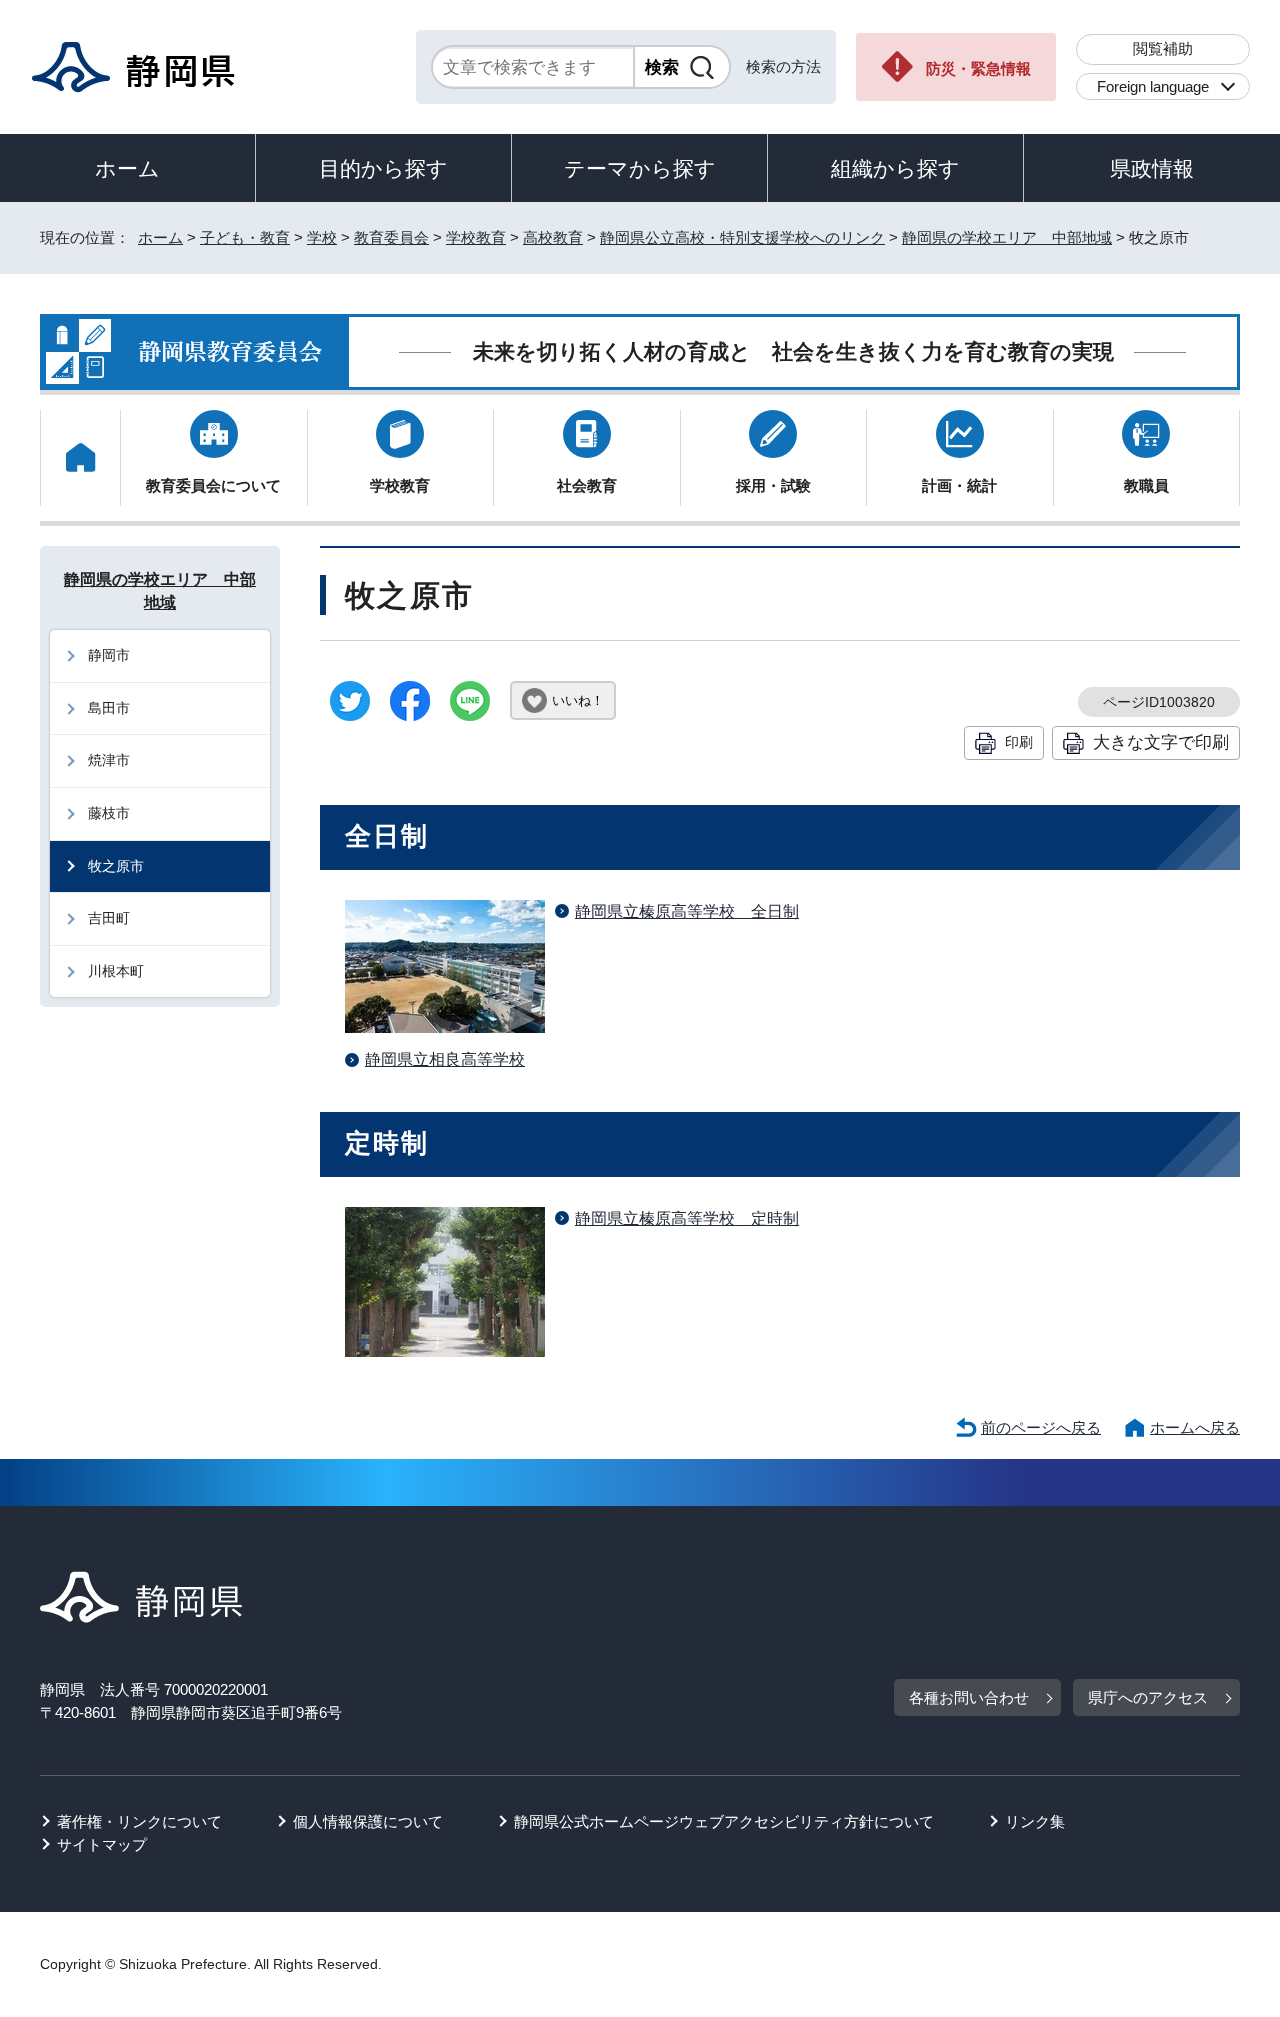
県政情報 (1152, 168)
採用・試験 (773, 485)
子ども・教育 (245, 237)
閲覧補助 (1163, 48)
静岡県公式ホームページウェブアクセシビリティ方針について (724, 1821)
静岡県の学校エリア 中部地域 (1007, 237)
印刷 (1019, 742)
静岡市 (109, 655)
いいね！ (578, 700)
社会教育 (587, 485)
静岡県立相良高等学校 (445, 1059)
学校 (322, 237)
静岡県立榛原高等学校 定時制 (687, 1218)
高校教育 (553, 237)
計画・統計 (959, 485)
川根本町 (116, 971)
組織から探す (895, 168)
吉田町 (109, 918)
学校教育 (476, 237)
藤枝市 (109, 813)
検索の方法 (783, 66)
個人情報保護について (368, 1821)
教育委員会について (213, 485)
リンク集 (1035, 1821)
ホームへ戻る (1195, 1427)
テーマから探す (640, 168)
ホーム (127, 168)
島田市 (109, 708)
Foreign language (1153, 86)
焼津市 (109, 760)
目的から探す (383, 168)
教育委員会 (391, 237)
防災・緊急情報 (978, 68)
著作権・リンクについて (139, 1821)
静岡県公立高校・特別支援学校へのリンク (742, 237)
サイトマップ (102, 1844)
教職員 (1146, 485)
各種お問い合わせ (969, 1697)
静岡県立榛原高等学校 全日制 (687, 911)
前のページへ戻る (1041, 1427)
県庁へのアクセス (1148, 1697)
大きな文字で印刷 (1161, 742)
